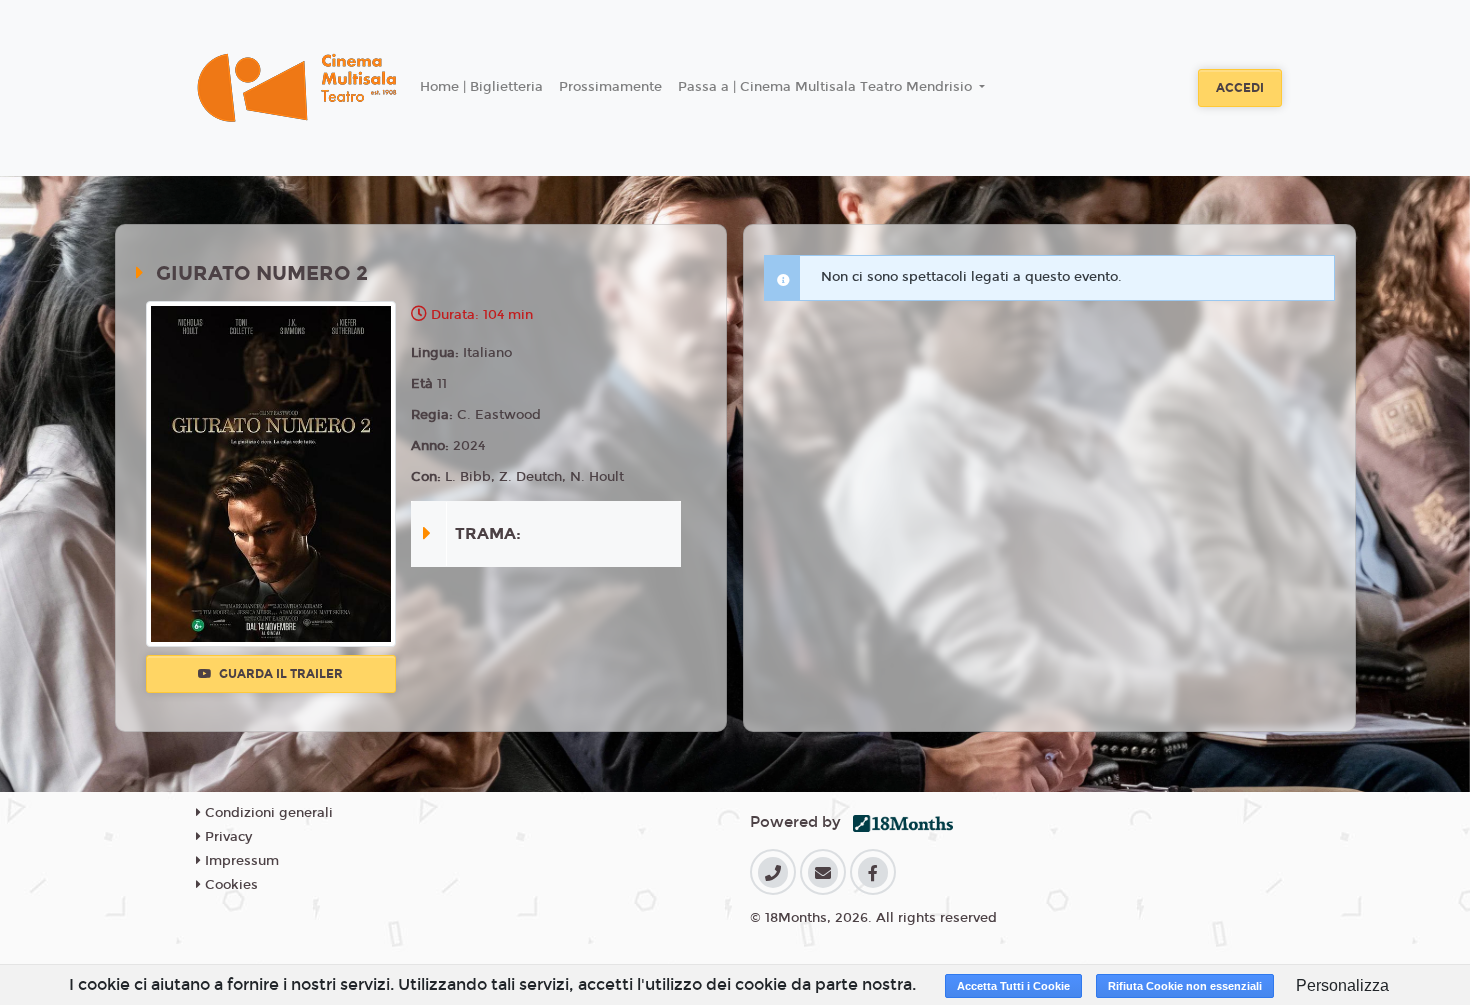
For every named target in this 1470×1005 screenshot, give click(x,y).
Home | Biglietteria (481, 87)
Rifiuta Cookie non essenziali (1185, 986)
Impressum (240, 861)
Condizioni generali (267, 813)
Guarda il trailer (279, 674)
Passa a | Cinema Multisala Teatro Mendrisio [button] (827, 87)
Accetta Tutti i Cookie (1013, 986)
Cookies (229, 885)
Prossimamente (610, 87)
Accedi (1240, 88)
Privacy (226, 837)
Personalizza (1342, 985)
